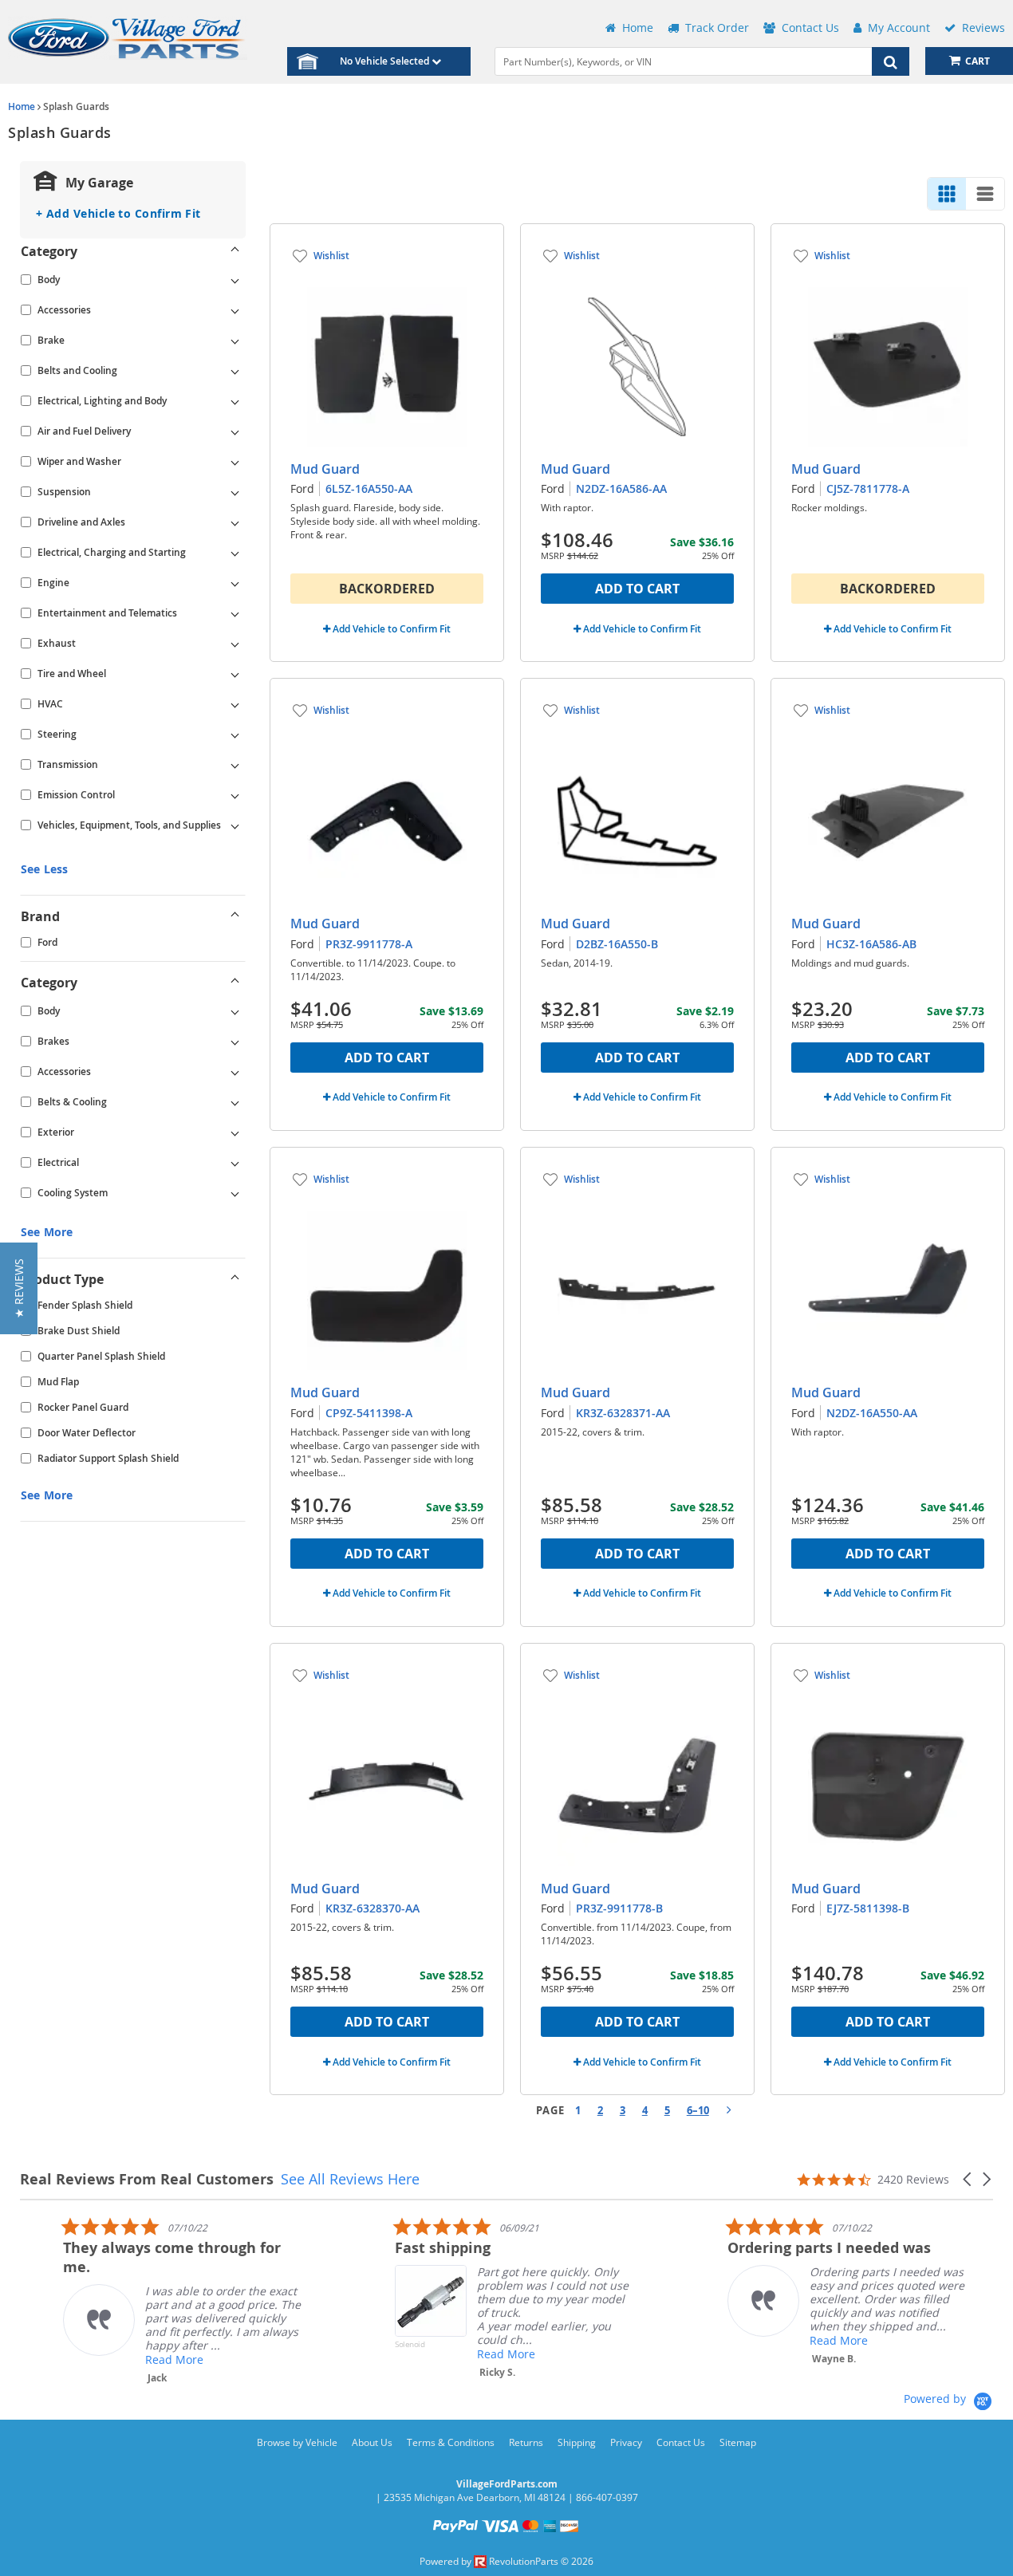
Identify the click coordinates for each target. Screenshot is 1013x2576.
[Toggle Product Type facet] (235, 1279)
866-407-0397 (607, 2497)
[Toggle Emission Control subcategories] (235, 795)
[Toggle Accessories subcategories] (235, 310)
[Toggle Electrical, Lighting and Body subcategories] (235, 401)
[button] (968, 2179)
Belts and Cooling (77, 370)
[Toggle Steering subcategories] (235, 735)
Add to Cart (637, 589)
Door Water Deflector (87, 1433)
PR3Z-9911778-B (619, 1908)
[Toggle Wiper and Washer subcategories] (235, 462)
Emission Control (76, 795)
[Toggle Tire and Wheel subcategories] (235, 674)
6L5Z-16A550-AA (369, 488)
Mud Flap (58, 1382)
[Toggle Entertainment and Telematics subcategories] (235, 613)
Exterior (56, 1132)
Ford (47, 942)
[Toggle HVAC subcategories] (235, 704)
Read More (131, 2359)
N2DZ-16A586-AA (621, 488)
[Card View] (947, 194)
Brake (51, 340)
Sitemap (738, 2442)
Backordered (387, 589)
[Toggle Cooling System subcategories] (235, 1193)
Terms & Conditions (451, 2442)
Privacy (626, 2442)
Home (22, 106)
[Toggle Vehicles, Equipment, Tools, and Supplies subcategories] (235, 825)
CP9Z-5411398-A (369, 1413)
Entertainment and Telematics (107, 613)
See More (47, 1232)
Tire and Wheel (72, 674)
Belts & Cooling (72, 1102)
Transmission (68, 764)
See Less (44, 869)
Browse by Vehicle (297, 2442)
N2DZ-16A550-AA (872, 1413)
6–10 (698, 2110)
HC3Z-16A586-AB (871, 944)
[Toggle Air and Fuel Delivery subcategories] (235, 431)
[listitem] (140, 2300)
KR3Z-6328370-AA (372, 1908)
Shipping (577, 2442)
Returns (526, 2442)
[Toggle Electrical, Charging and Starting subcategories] (235, 553)
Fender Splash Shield (85, 1305)
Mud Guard (325, 469)
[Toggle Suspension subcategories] (235, 492)
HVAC (50, 704)
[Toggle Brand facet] (235, 916)
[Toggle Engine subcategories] (235, 583)
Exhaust (57, 643)
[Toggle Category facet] (235, 251)
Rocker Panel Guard (83, 1407)
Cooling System (73, 1193)
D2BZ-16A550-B (617, 944)
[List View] (985, 194)
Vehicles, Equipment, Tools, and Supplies (129, 825)
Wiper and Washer (79, 461)
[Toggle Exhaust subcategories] (235, 644)
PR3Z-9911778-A (369, 944)
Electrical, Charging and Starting (112, 552)
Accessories (64, 310)
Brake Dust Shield (79, 1331)
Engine (53, 583)
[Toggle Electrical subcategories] (235, 1163)
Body (49, 280)
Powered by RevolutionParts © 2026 (506, 2561)
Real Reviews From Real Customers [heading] (147, 2179)
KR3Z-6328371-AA (623, 1413)
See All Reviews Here (350, 2179)
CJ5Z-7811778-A (868, 488)
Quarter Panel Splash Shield (101, 1356)
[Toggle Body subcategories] (235, 280)
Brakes (53, 1041)
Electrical (58, 1162)
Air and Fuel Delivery (84, 431)
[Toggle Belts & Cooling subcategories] (235, 1102)
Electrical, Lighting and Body (102, 401)
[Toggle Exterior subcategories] (235, 1132)
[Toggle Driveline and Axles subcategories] (235, 522)
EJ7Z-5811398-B (868, 1908)
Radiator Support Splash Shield (108, 1458)
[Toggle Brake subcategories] (235, 341)
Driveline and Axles (81, 522)
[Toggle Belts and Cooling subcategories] (235, 371)
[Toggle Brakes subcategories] (235, 1042)
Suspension (64, 492)
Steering (57, 734)
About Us (372, 2442)
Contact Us (681, 2442)
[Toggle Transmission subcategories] (235, 765)
